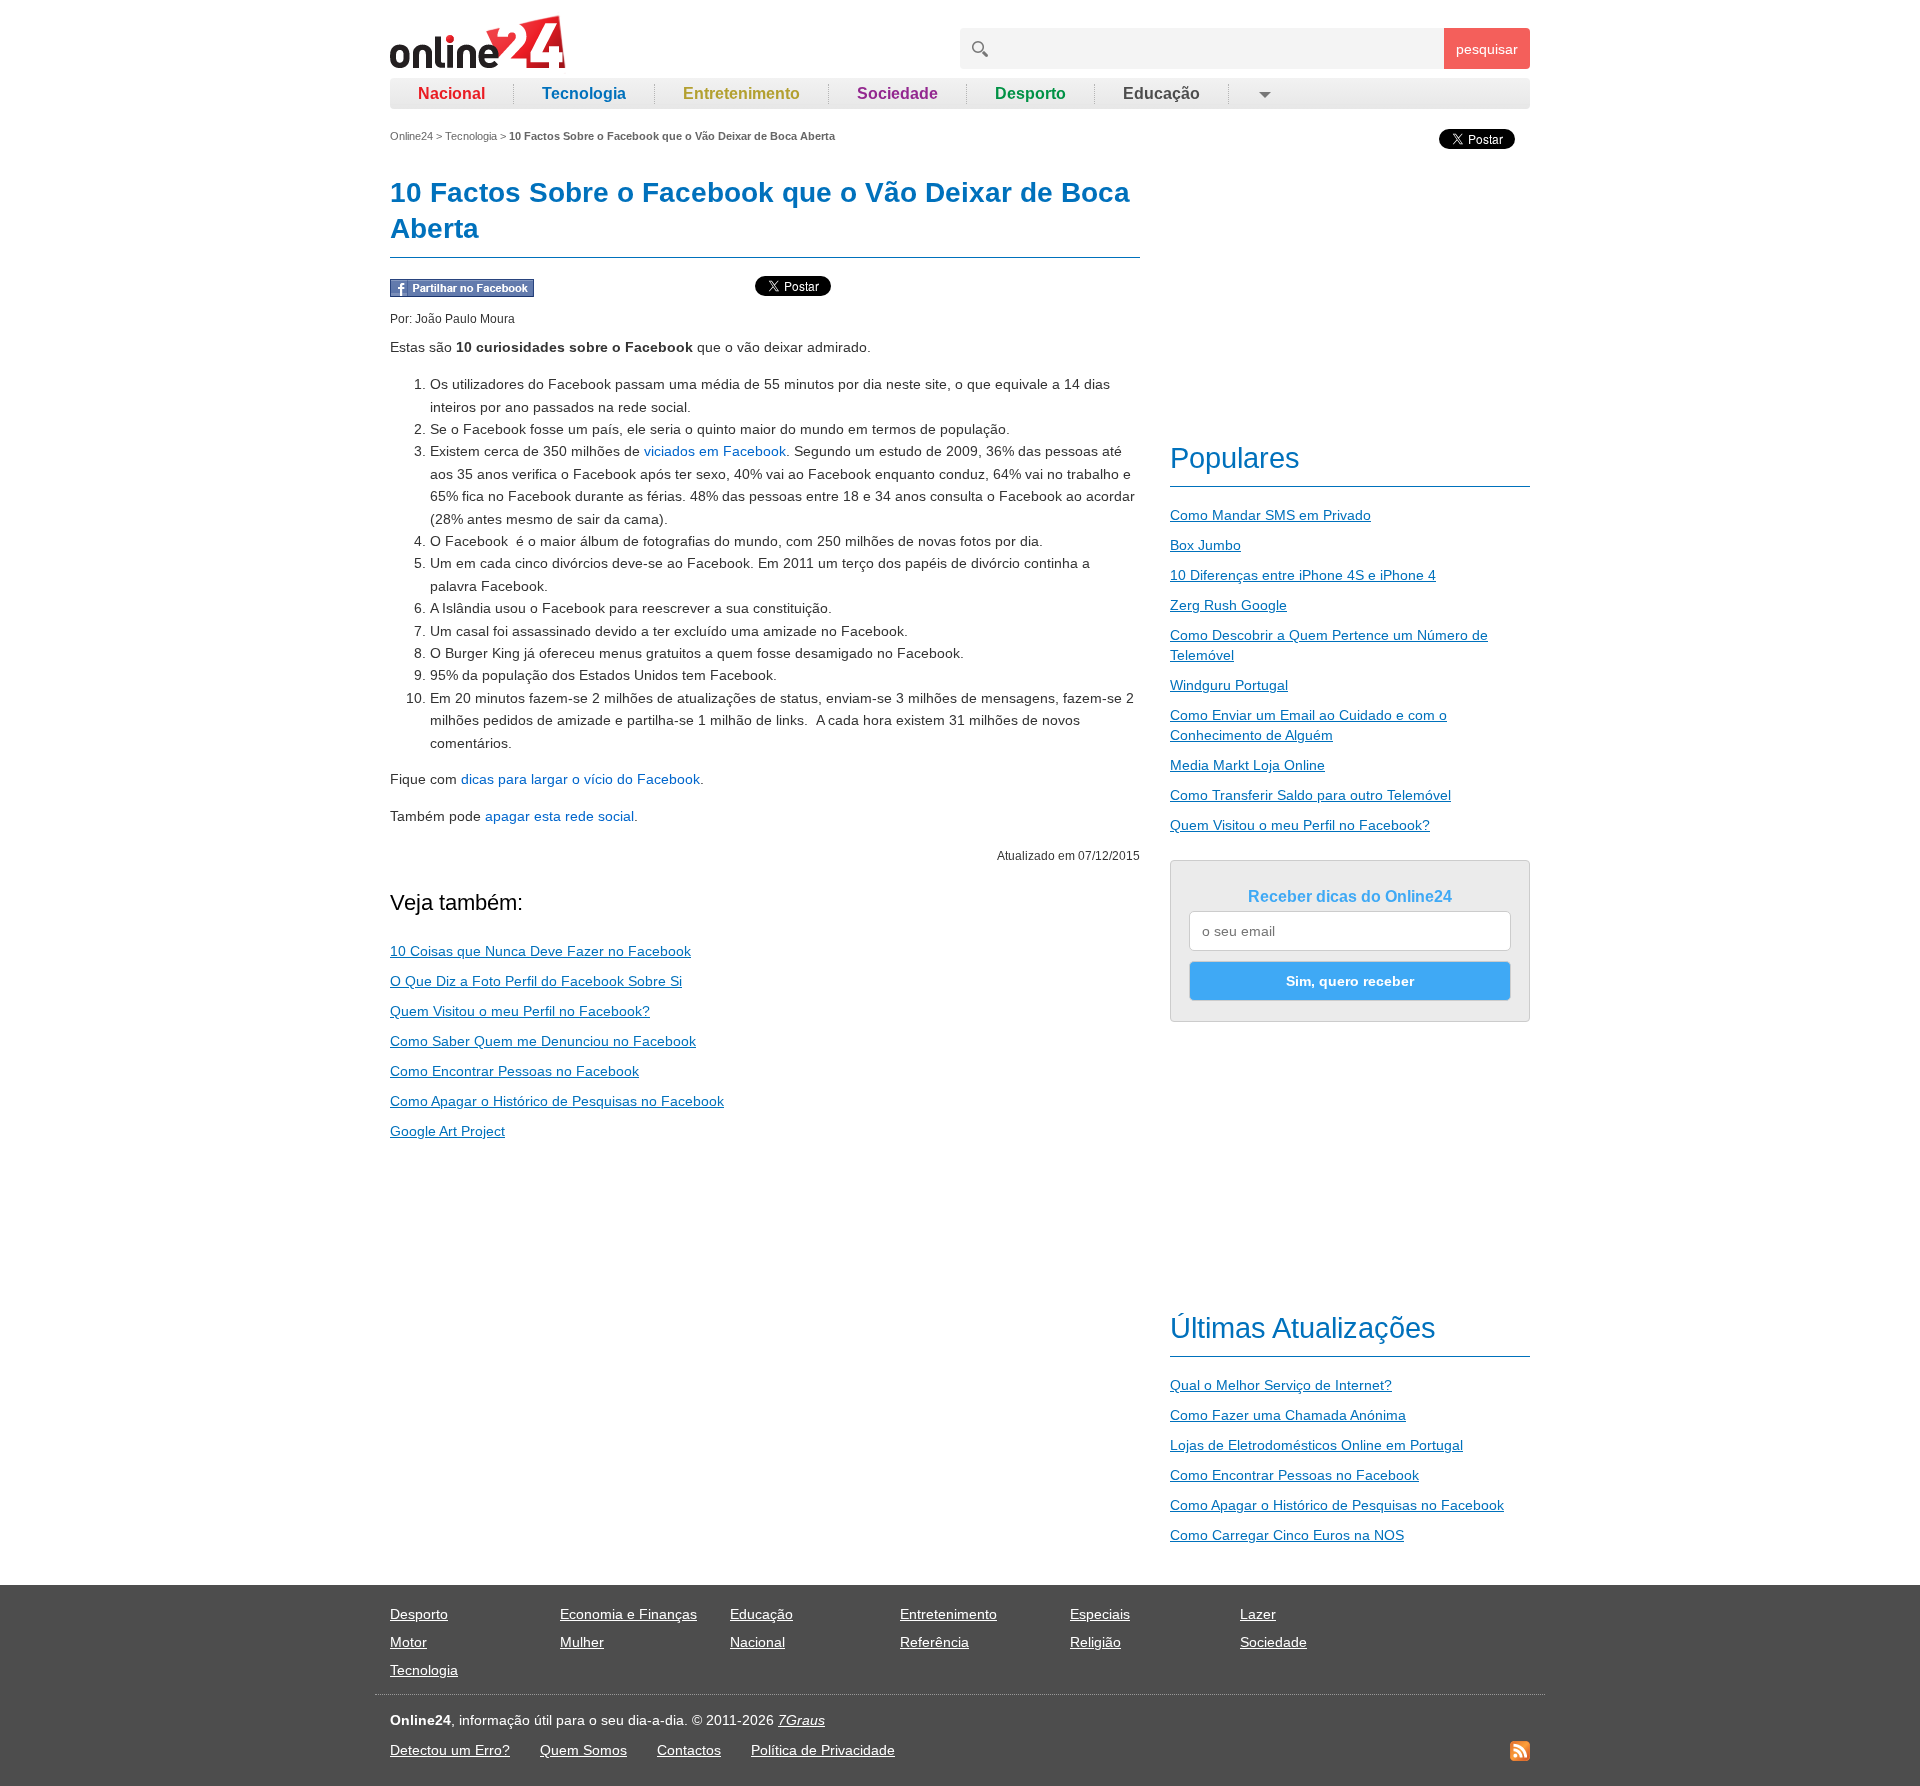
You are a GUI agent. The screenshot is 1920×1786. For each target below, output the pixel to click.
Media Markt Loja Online (1247, 765)
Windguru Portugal (1229, 685)
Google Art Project (447, 1131)
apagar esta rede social (559, 816)
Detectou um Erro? (450, 1750)
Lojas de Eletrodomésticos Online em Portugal (1316, 1445)
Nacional (451, 93)
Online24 (411, 136)
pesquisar (1487, 49)
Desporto (1030, 93)
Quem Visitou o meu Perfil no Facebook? (520, 1011)
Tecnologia (584, 93)
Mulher (582, 1642)
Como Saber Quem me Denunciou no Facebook (543, 1041)
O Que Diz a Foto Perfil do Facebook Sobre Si (536, 981)
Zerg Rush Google (1228, 605)
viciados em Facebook (715, 451)
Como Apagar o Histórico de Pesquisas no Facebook (557, 1101)
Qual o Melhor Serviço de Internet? (1281, 1385)
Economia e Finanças (628, 1614)
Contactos (689, 1750)
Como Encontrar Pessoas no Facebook (514, 1071)
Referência (934, 1642)
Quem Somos (583, 1750)
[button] (1263, 94)
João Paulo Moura (465, 319)
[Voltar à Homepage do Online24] (478, 45)
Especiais (1100, 1614)
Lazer (1258, 1614)
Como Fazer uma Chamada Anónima (1288, 1415)
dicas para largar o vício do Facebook (580, 779)
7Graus (801, 1720)
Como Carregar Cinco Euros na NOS (1287, 1535)
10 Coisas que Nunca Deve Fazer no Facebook (540, 951)
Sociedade (897, 93)
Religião (1095, 1642)
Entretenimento (741, 93)
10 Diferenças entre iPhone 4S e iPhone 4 (1303, 575)
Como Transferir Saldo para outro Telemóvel (1310, 795)
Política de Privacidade (823, 1750)
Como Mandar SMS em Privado (1270, 515)
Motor (408, 1642)
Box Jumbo (1205, 545)
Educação (1161, 93)
